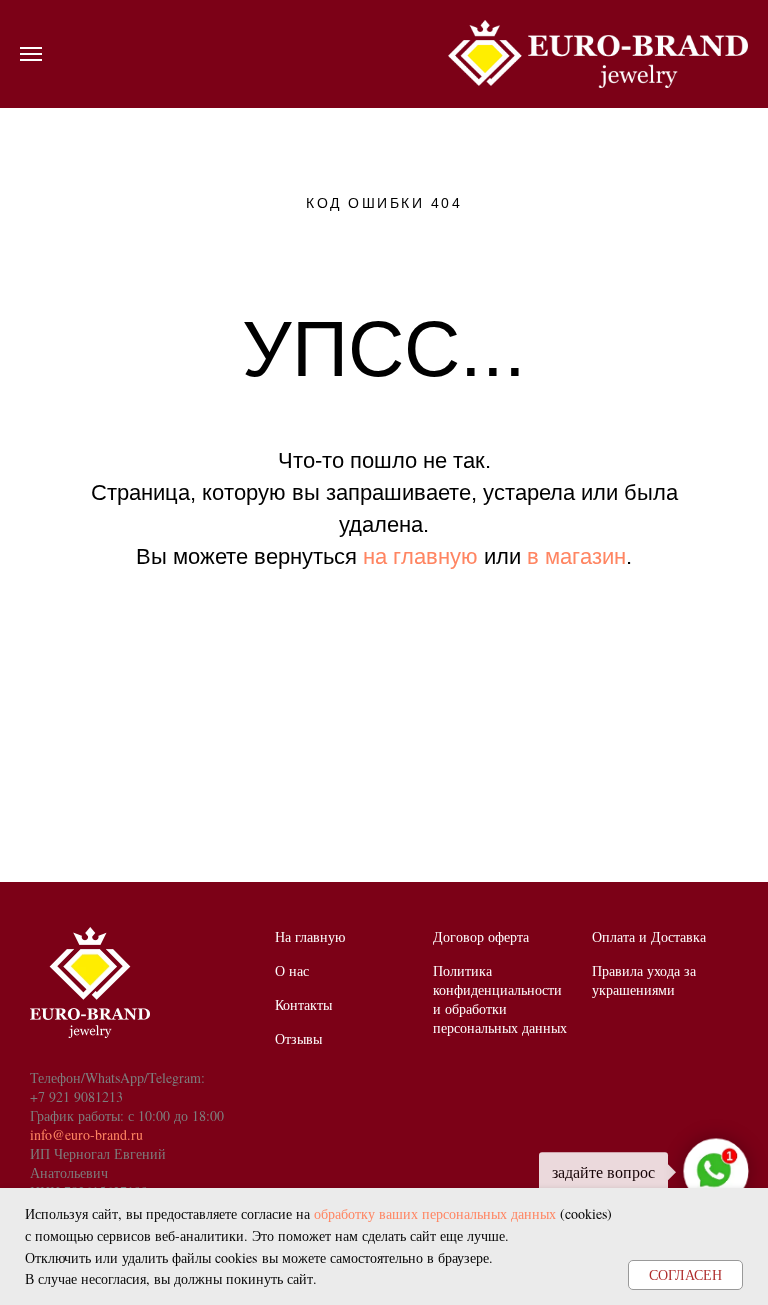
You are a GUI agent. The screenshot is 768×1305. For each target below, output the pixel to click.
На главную (310, 936)
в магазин (576, 556)
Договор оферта (481, 936)
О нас (292, 970)
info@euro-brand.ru (86, 1134)
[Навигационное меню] (31, 54)
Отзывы (298, 1038)
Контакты (303, 1004)
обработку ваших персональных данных (435, 1213)
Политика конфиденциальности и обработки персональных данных (500, 999)
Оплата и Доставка (649, 936)
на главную (420, 556)
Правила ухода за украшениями (644, 980)
